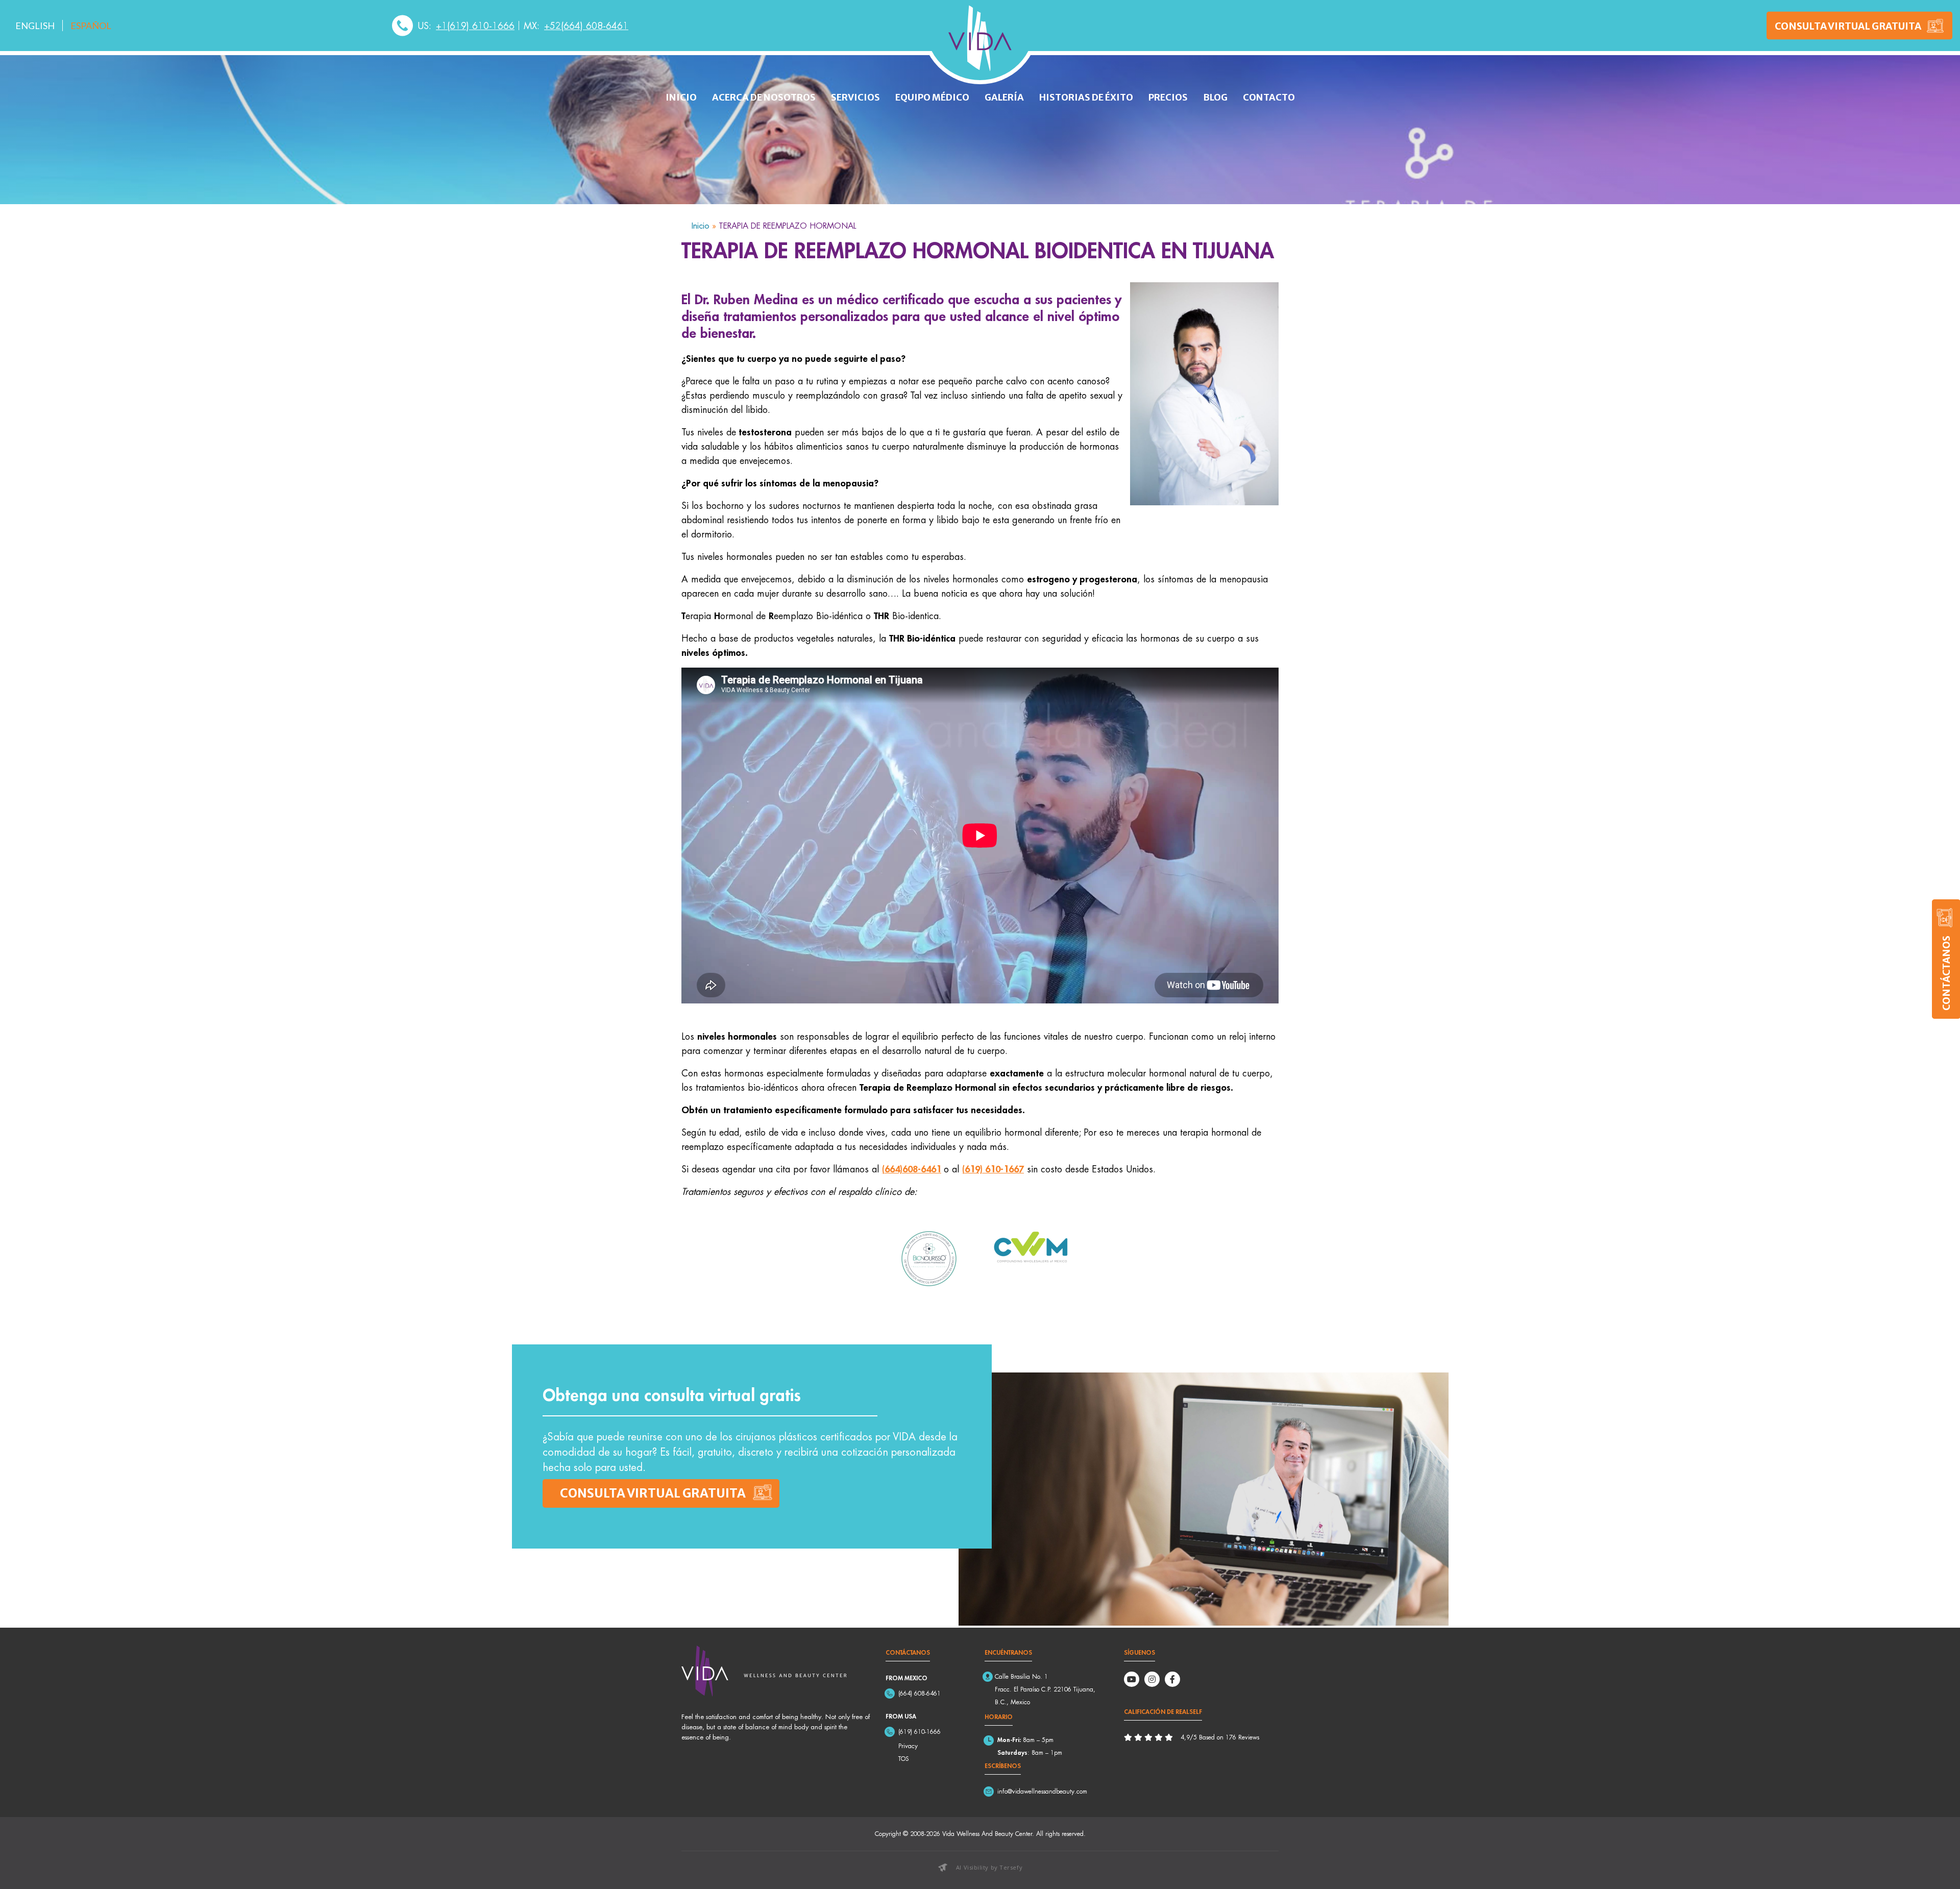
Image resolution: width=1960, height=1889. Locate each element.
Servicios (855, 97)
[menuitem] (35, 26)
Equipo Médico (932, 97)
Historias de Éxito (1086, 97)
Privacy (908, 1746)
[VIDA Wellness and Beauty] (980, 38)
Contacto (1269, 97)
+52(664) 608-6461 (586, 26)
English (35, 26)
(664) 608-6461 (920, 1693)
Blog (1215, 97)
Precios (1168, 97)
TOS (904, 1759)
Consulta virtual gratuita (653, 1493)
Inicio (681, 97)
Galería (1004, 97)
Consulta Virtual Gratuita (1848, 26)
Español (91, 26)
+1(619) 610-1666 (475, 26)
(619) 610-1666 (920, 1732)
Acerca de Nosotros (764, 97)
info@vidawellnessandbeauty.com (1042, 1791)
